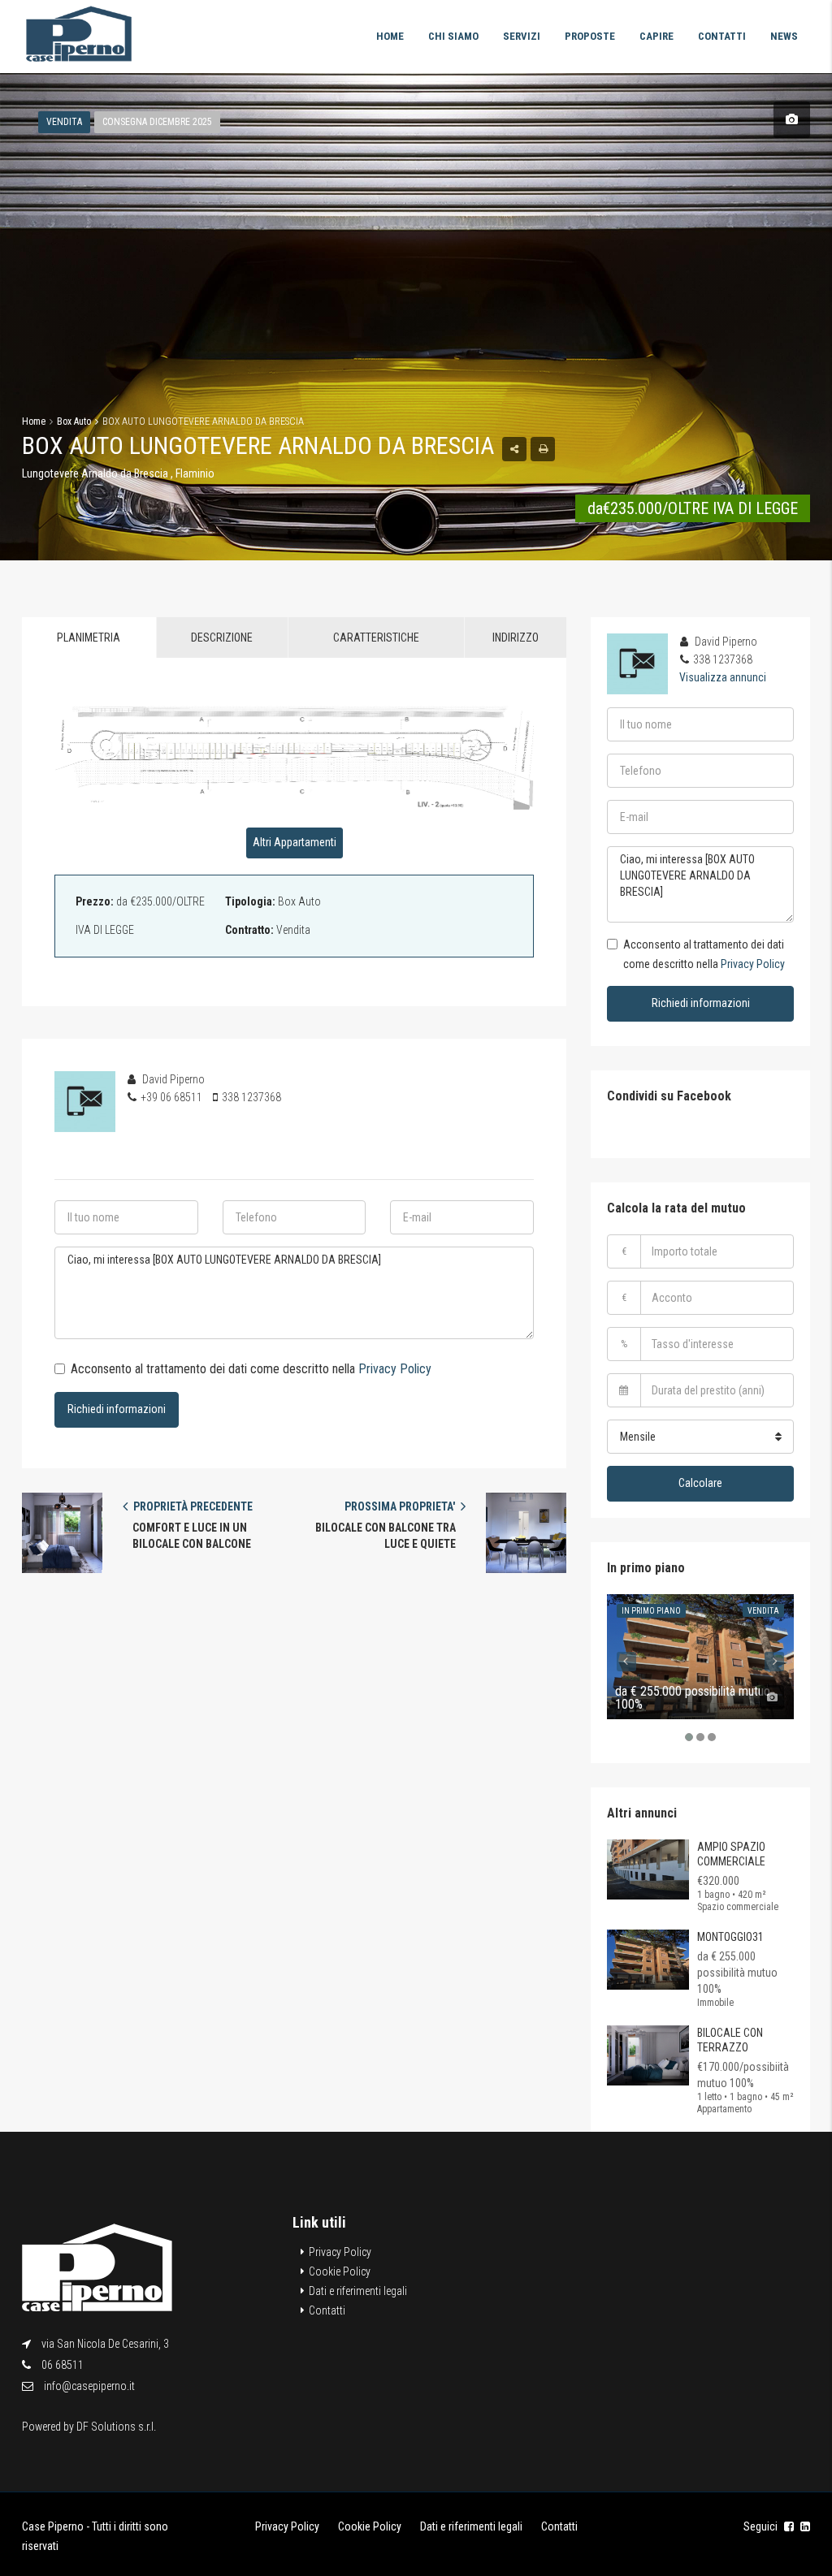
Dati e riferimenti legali (358, 2291)
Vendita (64, 122)
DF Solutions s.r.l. (116, 2427)
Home (390, 36)
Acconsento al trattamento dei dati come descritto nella (251, 1369)
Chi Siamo (453, 36)
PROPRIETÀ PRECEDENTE (192, 1506)
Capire (656, 36)
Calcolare (700, 1483)
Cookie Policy (340, 2271)
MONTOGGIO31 (730, 1937)
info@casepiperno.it (89, 2386)
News (784, 36)
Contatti (722, 36)
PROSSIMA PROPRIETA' (401, 1506)
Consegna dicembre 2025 (157, 122)
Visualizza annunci (723, 677)
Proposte (590, 36)
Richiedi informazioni (117, 1409)
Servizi (522, 36)
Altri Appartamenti (295, 842)
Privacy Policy (395, 1369)
